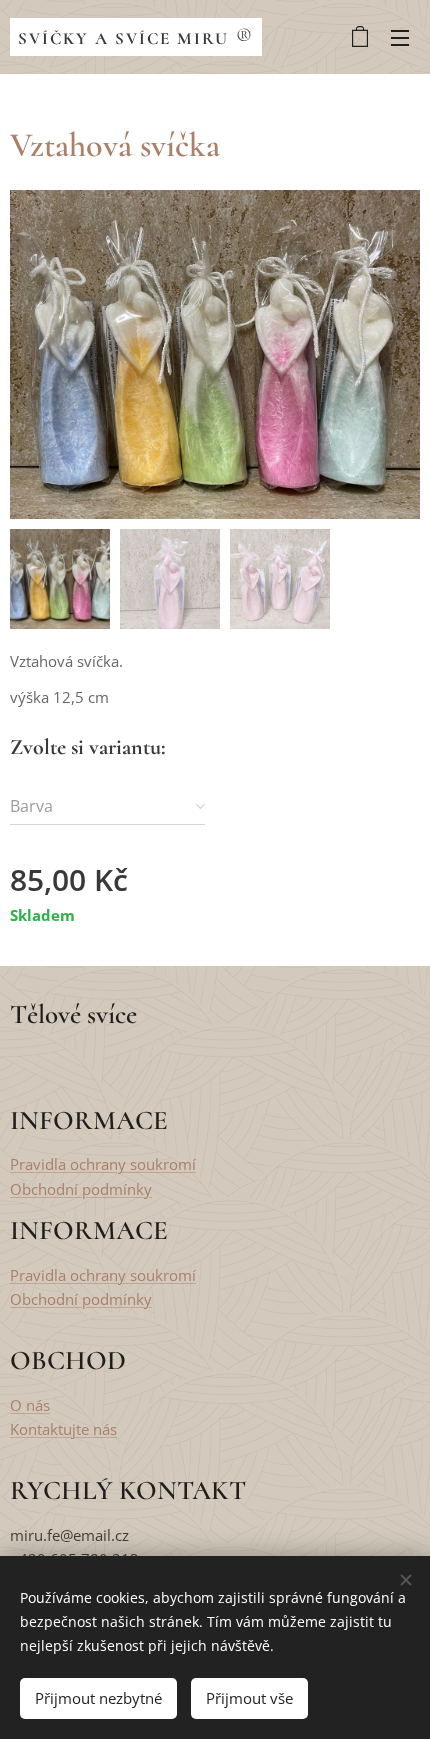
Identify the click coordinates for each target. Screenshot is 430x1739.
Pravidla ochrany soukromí (103, 1164)
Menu (400, 37)
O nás (30, 1405)
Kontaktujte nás (63, 1429)
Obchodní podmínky (81, 1189)
